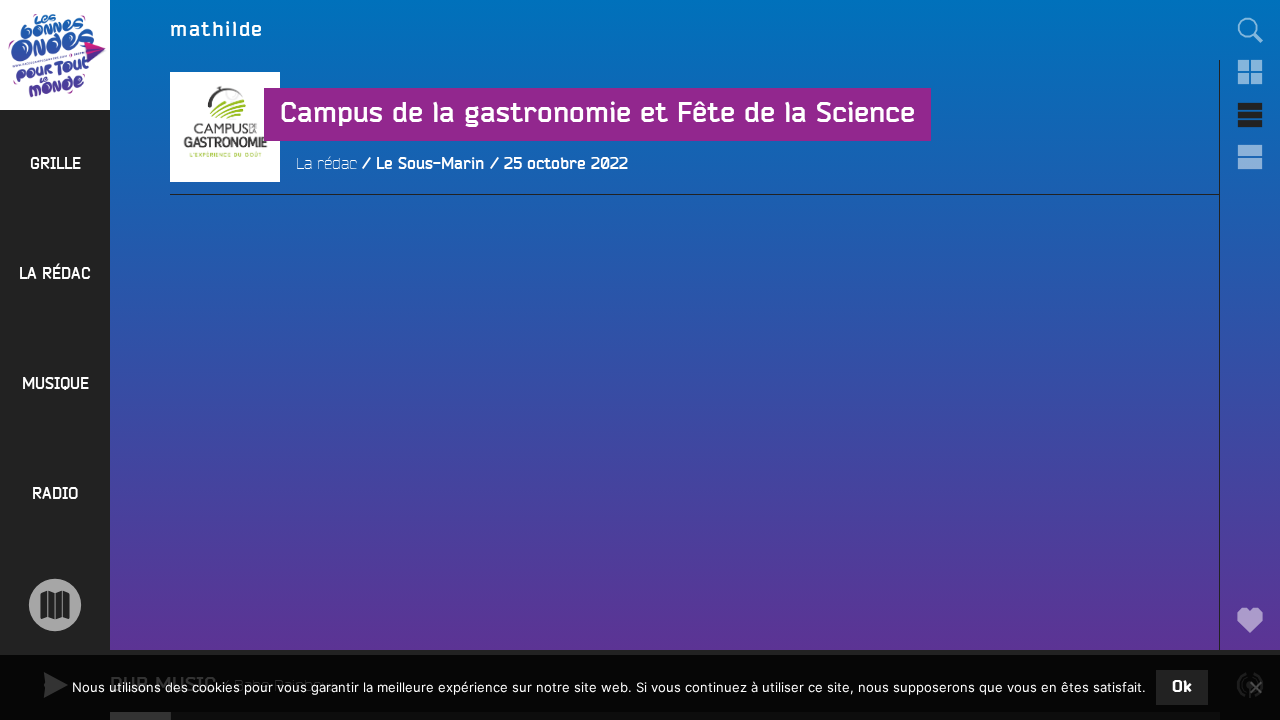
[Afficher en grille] (1250, 72)
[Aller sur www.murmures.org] (55, 605)
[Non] (1255, 687)
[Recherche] (1250, 30)
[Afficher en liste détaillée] (1250, 157)
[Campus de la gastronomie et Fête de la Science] (225, 237)
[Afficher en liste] (1250, 115)
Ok (1182, 687)
